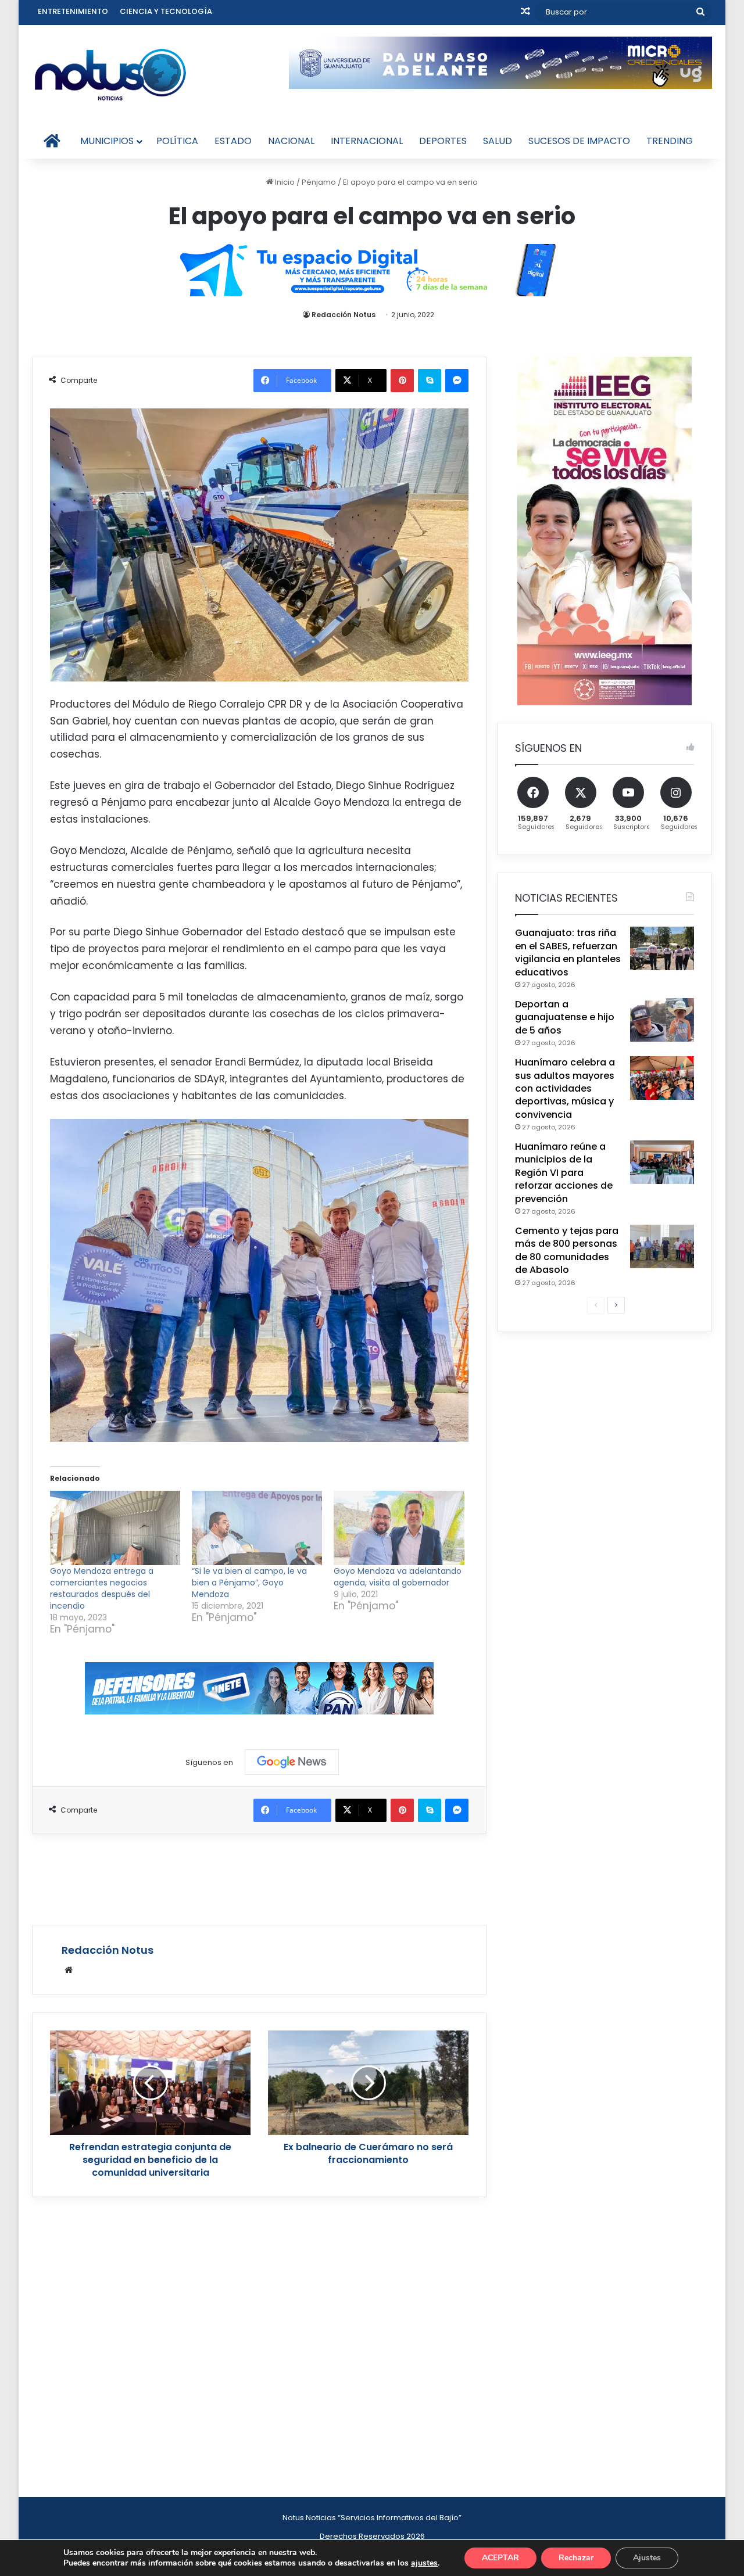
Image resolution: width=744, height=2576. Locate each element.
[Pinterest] (402, 381)
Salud (498, 141)
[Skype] (430, 381)
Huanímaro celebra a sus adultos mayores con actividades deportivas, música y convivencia (565, 1088)
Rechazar (576, 2558)
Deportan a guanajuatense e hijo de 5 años (565, 1017)
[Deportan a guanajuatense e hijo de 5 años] (662, 1020)
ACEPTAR (500, 2558)
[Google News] (292, 1762)
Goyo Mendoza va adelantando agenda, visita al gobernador (398, 1577)
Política (177, 141)
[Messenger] (457, 381)
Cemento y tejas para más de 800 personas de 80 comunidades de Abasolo (567, 1250)
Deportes (443, 141)
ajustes (424, 2563)
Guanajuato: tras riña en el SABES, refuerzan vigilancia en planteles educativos (568, 952)
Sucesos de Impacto (579, 141)
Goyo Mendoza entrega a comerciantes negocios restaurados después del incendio (102, 1588)
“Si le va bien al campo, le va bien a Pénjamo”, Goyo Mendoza (249, 1583)
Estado (233, 141)
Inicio (284, 182)
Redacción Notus (344, 315)
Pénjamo (319, 182)
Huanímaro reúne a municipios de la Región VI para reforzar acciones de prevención (564, 1173)
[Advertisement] (259, 1878)
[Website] (69, 1970)
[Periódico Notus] (110, 74)
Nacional (291, 141)
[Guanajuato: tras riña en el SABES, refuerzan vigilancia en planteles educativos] (662, 948)
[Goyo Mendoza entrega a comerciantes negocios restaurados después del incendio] (115, 1528)
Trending (670, 141)
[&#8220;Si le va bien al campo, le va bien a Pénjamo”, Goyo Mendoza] (257, 1528)
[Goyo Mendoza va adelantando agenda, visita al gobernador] (399, 1528)
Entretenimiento (73, 11)
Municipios (107, 141)
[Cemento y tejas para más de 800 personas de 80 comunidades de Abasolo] (662, 1246)
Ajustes (647, 2558)
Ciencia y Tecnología (166, 11)
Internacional (367, 141)
